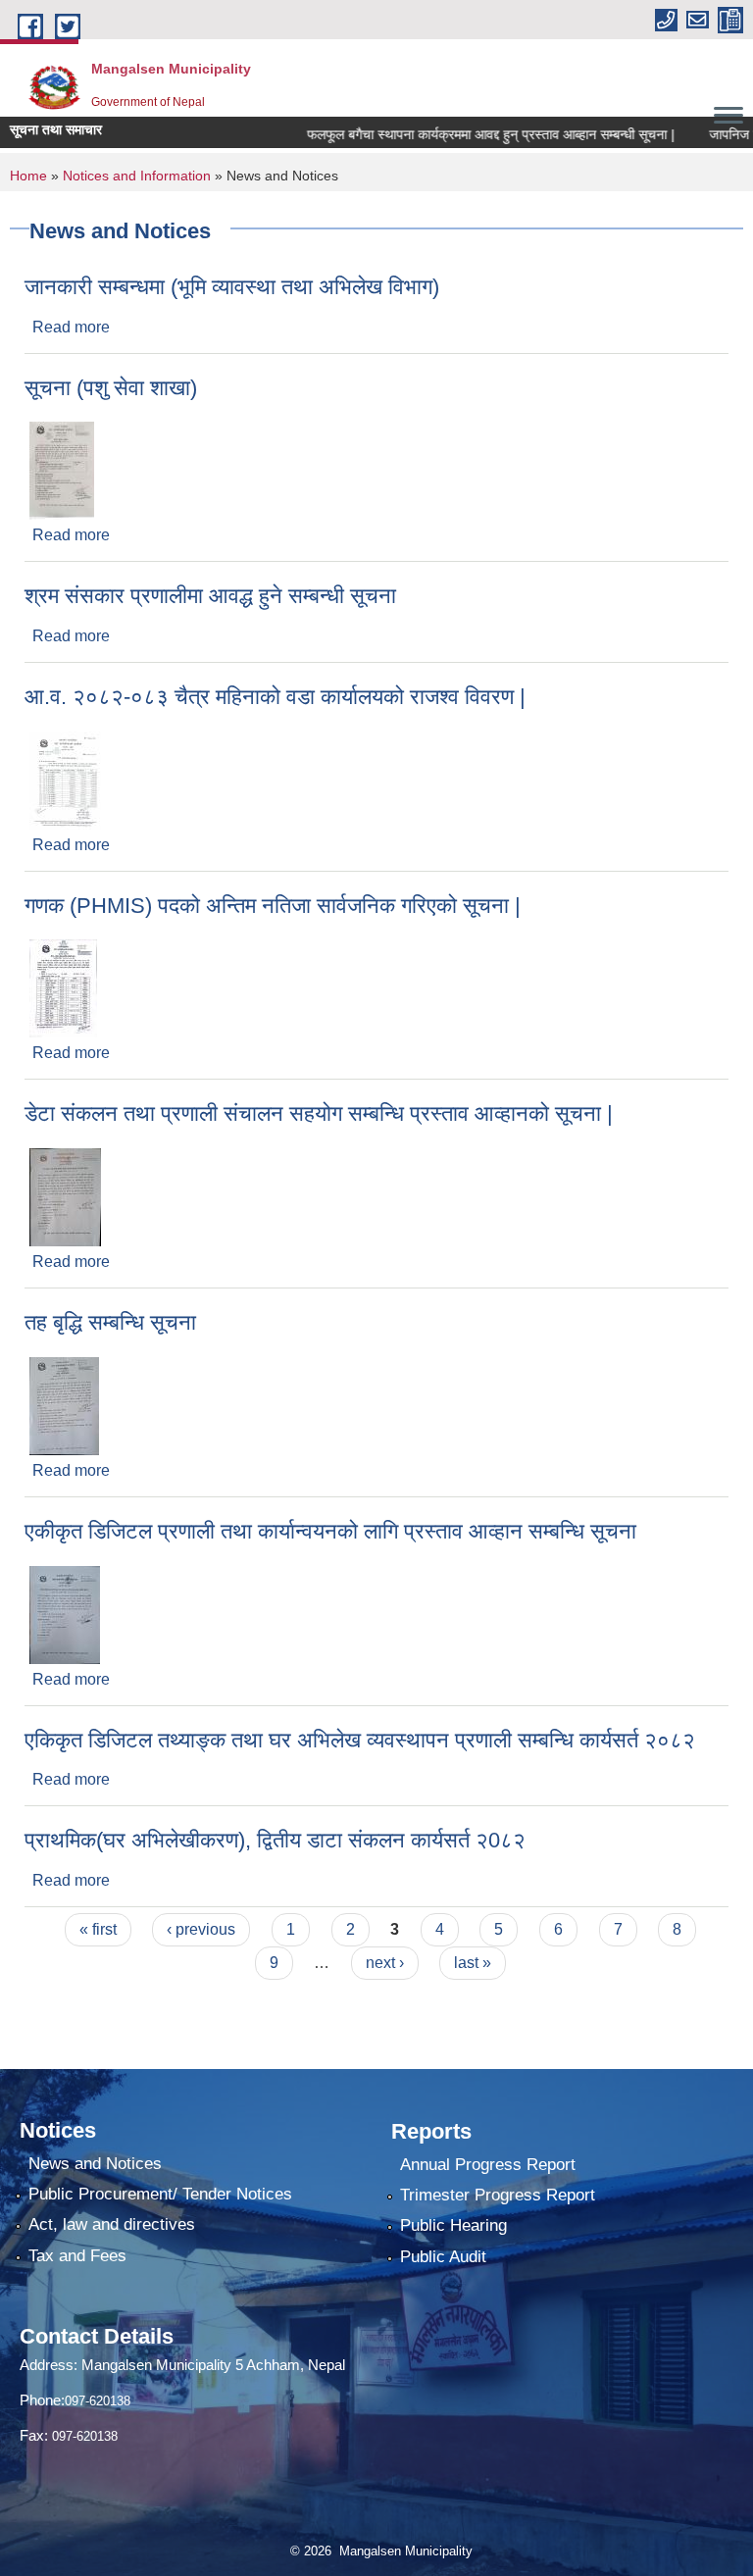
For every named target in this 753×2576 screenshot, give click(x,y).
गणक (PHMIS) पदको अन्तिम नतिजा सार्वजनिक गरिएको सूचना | (273, 906)
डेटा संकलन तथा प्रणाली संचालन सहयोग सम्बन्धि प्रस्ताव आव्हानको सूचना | (319, 1113)
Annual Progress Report (488, 2165)
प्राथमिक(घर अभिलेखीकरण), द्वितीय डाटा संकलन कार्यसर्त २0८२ (275, 1840)
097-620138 (98, 2401)
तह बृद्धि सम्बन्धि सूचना (110, 1322)
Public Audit (443, 2257)
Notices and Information (137, 176)
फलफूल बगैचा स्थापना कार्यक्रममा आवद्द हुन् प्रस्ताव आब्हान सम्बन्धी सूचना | (469, 134)
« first (98, 1929)
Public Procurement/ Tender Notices (160, 2194)
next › (385, 1963)
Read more (71, 327)
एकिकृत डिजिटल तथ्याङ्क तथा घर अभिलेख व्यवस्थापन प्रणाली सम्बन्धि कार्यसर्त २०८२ (360, 1740)
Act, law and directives (112, 2224)
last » (473, 1963)
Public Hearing (453, 2225)
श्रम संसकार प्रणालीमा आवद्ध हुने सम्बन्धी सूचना (210, 596)
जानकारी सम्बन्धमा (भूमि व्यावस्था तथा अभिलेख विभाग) (232, 287)
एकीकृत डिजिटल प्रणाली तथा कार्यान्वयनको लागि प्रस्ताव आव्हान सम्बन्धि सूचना (330, 1531)
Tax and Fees (77, 2256)
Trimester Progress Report (498, 2195)
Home (28, 176)
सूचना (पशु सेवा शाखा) (111, 388)
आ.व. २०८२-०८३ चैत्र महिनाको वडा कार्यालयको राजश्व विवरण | (275, 697)
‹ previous (201, 1929)
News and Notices (95, 2164)
